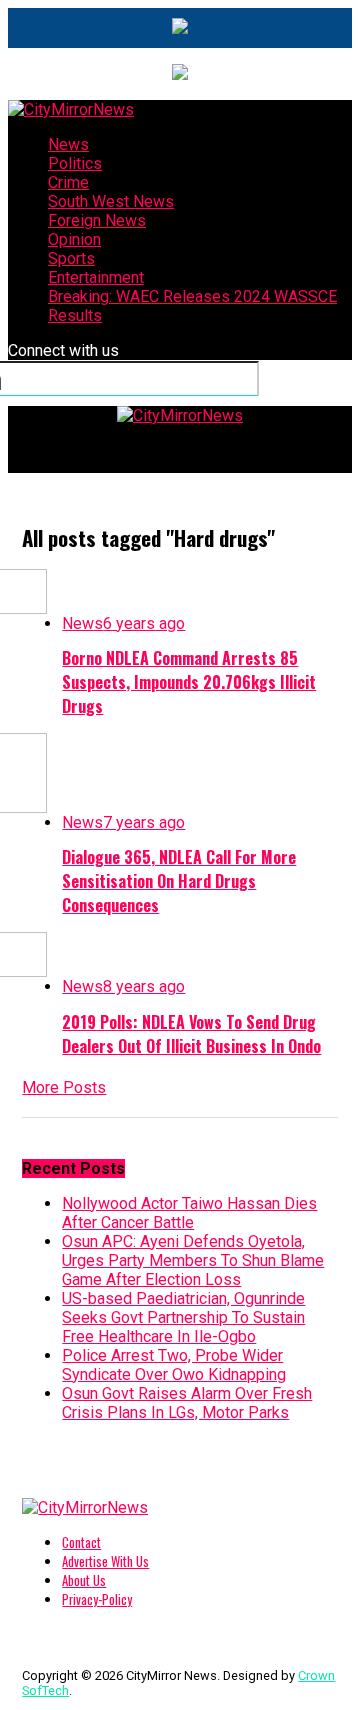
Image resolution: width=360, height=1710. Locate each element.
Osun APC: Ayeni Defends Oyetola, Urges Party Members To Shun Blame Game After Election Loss (193, 1260)
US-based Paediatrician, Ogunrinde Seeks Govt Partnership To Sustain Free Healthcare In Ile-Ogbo (183, 1317)
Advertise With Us (105, 1561)
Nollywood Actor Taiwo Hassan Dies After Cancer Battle (189, 1213)
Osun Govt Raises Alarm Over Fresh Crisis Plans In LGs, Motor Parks (187, 1403)
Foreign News (97, 220)
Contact (81, 1542)
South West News (111, 201)
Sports (71, 258)
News (68, 144)
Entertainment (96, 277)
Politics (75, 163)
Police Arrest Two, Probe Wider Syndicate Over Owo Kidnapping (174, 1365)
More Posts (64, 1087)
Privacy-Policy (97, 1599)
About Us (84, 1580)
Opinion (74, 239)
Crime (68, 182)
